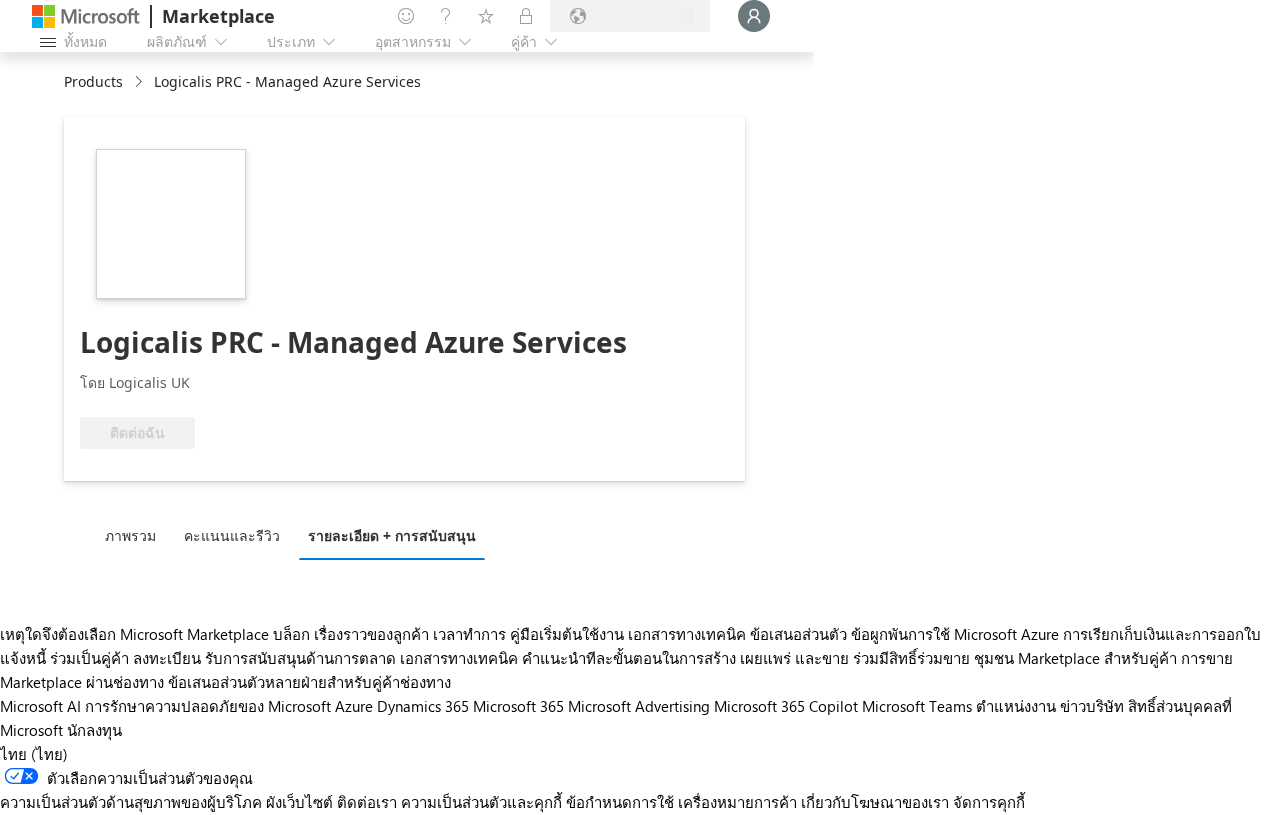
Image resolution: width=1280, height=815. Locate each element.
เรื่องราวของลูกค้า (371, 634)
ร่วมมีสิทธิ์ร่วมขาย (911, 658)
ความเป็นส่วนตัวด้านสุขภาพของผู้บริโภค (131, 802)
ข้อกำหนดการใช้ (620, 802)
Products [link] (93, 81)
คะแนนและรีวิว (232, 535)
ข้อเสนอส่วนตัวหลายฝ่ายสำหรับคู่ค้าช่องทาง (309, 682)
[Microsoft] (86, 16)
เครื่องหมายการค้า (737, 802)
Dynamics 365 (423, 706)
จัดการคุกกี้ (989, 802)
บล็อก (291, 634)
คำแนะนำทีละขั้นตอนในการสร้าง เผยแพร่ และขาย (685, 658)
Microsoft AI (40, 706)
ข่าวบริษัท (1092, 706)
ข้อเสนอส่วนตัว (798, 634)
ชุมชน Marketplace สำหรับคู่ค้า (1075, 658)
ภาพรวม (130, 535)
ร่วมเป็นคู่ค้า (89, 658)
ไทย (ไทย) (34, 754)
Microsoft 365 (518, 706)
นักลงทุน (94, 730)
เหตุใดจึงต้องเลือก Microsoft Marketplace (134, 634)
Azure (354, 706)
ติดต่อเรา (367, 802)
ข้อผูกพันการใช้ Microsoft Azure (957, 634)
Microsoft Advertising (639, 706)
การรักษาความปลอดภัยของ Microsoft (208, 706)
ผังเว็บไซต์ (299, 802)
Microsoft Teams (917, 706)
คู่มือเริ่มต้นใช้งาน (567, 634)
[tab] (135, 535)
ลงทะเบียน (167, 658)
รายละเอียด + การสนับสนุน (392, 535)
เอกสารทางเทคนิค (687, 634)
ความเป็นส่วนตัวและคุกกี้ (481, 802)
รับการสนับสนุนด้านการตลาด (300, 658)
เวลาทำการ (469, 634)
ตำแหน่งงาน (1016, 706)
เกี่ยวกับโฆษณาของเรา (875, 802)
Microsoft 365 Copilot (786, 706)
